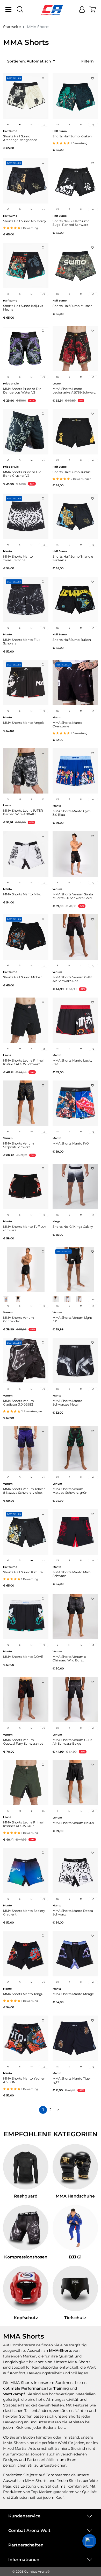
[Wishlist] (43, 77)
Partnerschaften (26, 2545)
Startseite (12, 27)
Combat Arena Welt (29, 2531)
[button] (89, 2541)
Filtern (88, 61)
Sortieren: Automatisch (30, 61)
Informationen (24, 2560)
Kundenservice (24, 2516)
